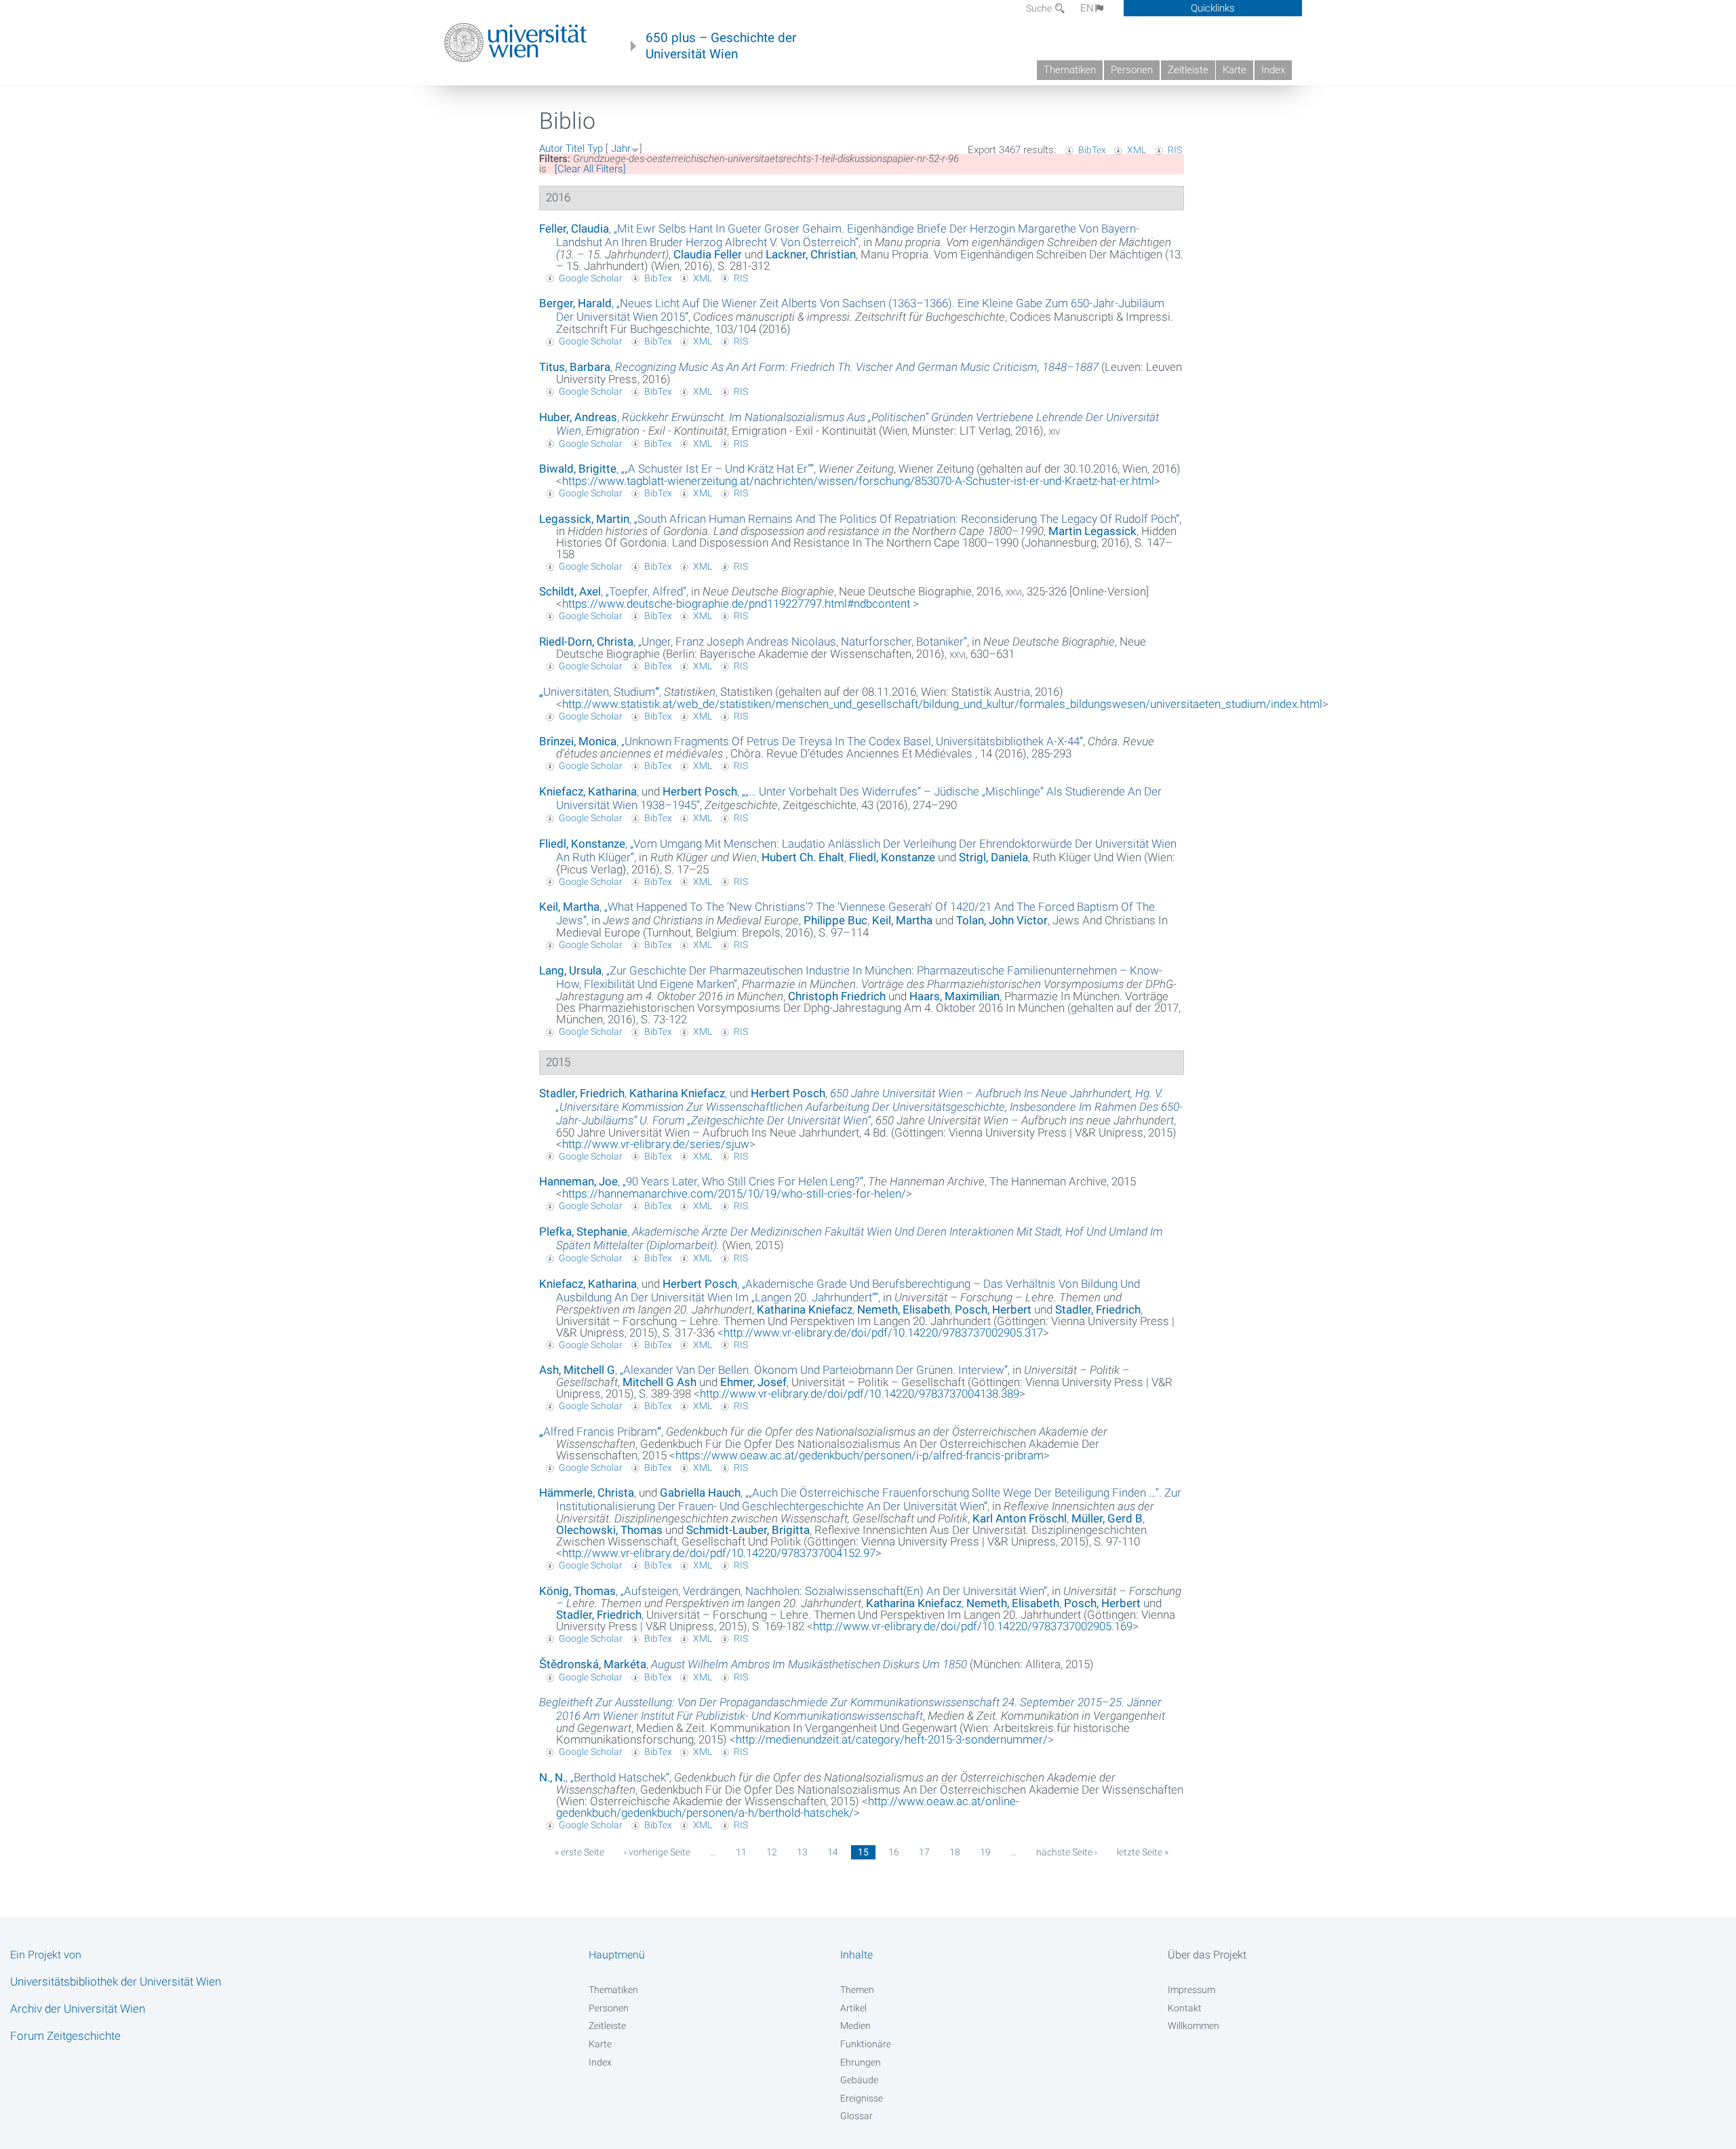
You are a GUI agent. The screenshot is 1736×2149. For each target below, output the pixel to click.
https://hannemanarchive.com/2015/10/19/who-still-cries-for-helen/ (734, 1194)
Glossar (856, 2116)
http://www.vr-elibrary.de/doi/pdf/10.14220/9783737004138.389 (860, 1394)
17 (924, 1852)
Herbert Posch (700, 791)
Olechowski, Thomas (609, 1530)
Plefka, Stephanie (583, 1231)
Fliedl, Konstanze (582, 844)
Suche (1040, 8)
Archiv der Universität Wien (78, 2009)
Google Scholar (591, 278)
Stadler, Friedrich (582, 1093)
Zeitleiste (1188, 70)
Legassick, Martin (584, 519)
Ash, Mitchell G (577, 1370)
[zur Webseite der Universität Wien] (516, 43)
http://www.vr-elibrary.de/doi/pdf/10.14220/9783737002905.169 (973, 1626)
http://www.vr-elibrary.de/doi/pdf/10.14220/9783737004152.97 (719, 1553)
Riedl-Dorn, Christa (586, 642)
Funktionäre (866, 2044)
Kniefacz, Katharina (588, 791)
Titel (575, 149)
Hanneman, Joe (578, 1181)
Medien (855, 2026)
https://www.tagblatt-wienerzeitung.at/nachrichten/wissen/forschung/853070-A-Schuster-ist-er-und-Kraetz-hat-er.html (858, 481)
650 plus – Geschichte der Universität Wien (721, 46)
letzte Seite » (1143, 1852)
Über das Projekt (1207, 1955)
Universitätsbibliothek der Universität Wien (116, 1982)
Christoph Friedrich (837, 996)
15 (863, 1852)
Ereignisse (862, 2098)
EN (1087, 8)
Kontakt (1185, 2008)
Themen (857, 1990)
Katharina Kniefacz (677, 1093)
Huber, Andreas (578, 417)
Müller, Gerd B (1107, 1518)
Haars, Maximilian (954, 996)
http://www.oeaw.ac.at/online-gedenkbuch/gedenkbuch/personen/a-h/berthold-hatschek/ (788, 1807)
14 (833, 1852)
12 (772, 1852)
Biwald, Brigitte (578, 469)
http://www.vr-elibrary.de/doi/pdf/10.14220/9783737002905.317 (883, 1333)
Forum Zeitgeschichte (65, 2036)
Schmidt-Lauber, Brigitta (748, 1530)
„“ (848, 235)
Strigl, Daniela (993, 857)
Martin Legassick (1092, 531)
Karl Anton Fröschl (1020, 1518)
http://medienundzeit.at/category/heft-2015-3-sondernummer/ (892, 1739)
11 (741, 1852)
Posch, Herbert (993, 1309)
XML (1137, 150)
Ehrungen (861, 2062)
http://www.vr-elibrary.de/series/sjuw (656, 1144)
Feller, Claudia (574, 229)
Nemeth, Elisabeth (904, 1309)
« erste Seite (579, 1852)
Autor (551, 149)
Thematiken (1070, 70)
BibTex (1092, 150)
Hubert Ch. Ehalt (803, 857)
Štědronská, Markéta (593, 1664)
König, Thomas (577, 1591)
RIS (1175, 150)
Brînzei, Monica (578, 741)
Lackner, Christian (811, 254)
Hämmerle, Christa (587, 1493)
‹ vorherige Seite (657, 1852)
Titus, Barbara (575, 367)
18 (955, 1852)
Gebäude (859, 2080)
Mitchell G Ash (659, 1382)
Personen (1132, 70)
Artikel (853, 2008)
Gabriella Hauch (700, 1493)
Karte (1235, 70)
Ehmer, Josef (753, 1382)
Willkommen (1193, 2026)
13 (802, 1852)
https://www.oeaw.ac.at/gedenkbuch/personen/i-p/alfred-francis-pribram (860, 1455)
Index (1273, 70)
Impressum (1191, 1990)
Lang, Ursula (570, 970)
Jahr (621, 149)
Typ (595, 149)
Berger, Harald (575, 303)
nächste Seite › (1067, 1852)
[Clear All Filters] (590, 169)
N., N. (552, 1777)
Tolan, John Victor (1002, 920)
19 (985, 1852)
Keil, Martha (569, 907)
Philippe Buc (835, 920)
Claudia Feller (708, 254)
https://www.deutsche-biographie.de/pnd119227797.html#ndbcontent (737, 604)
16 (894, 1852)
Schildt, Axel (570, 591)
